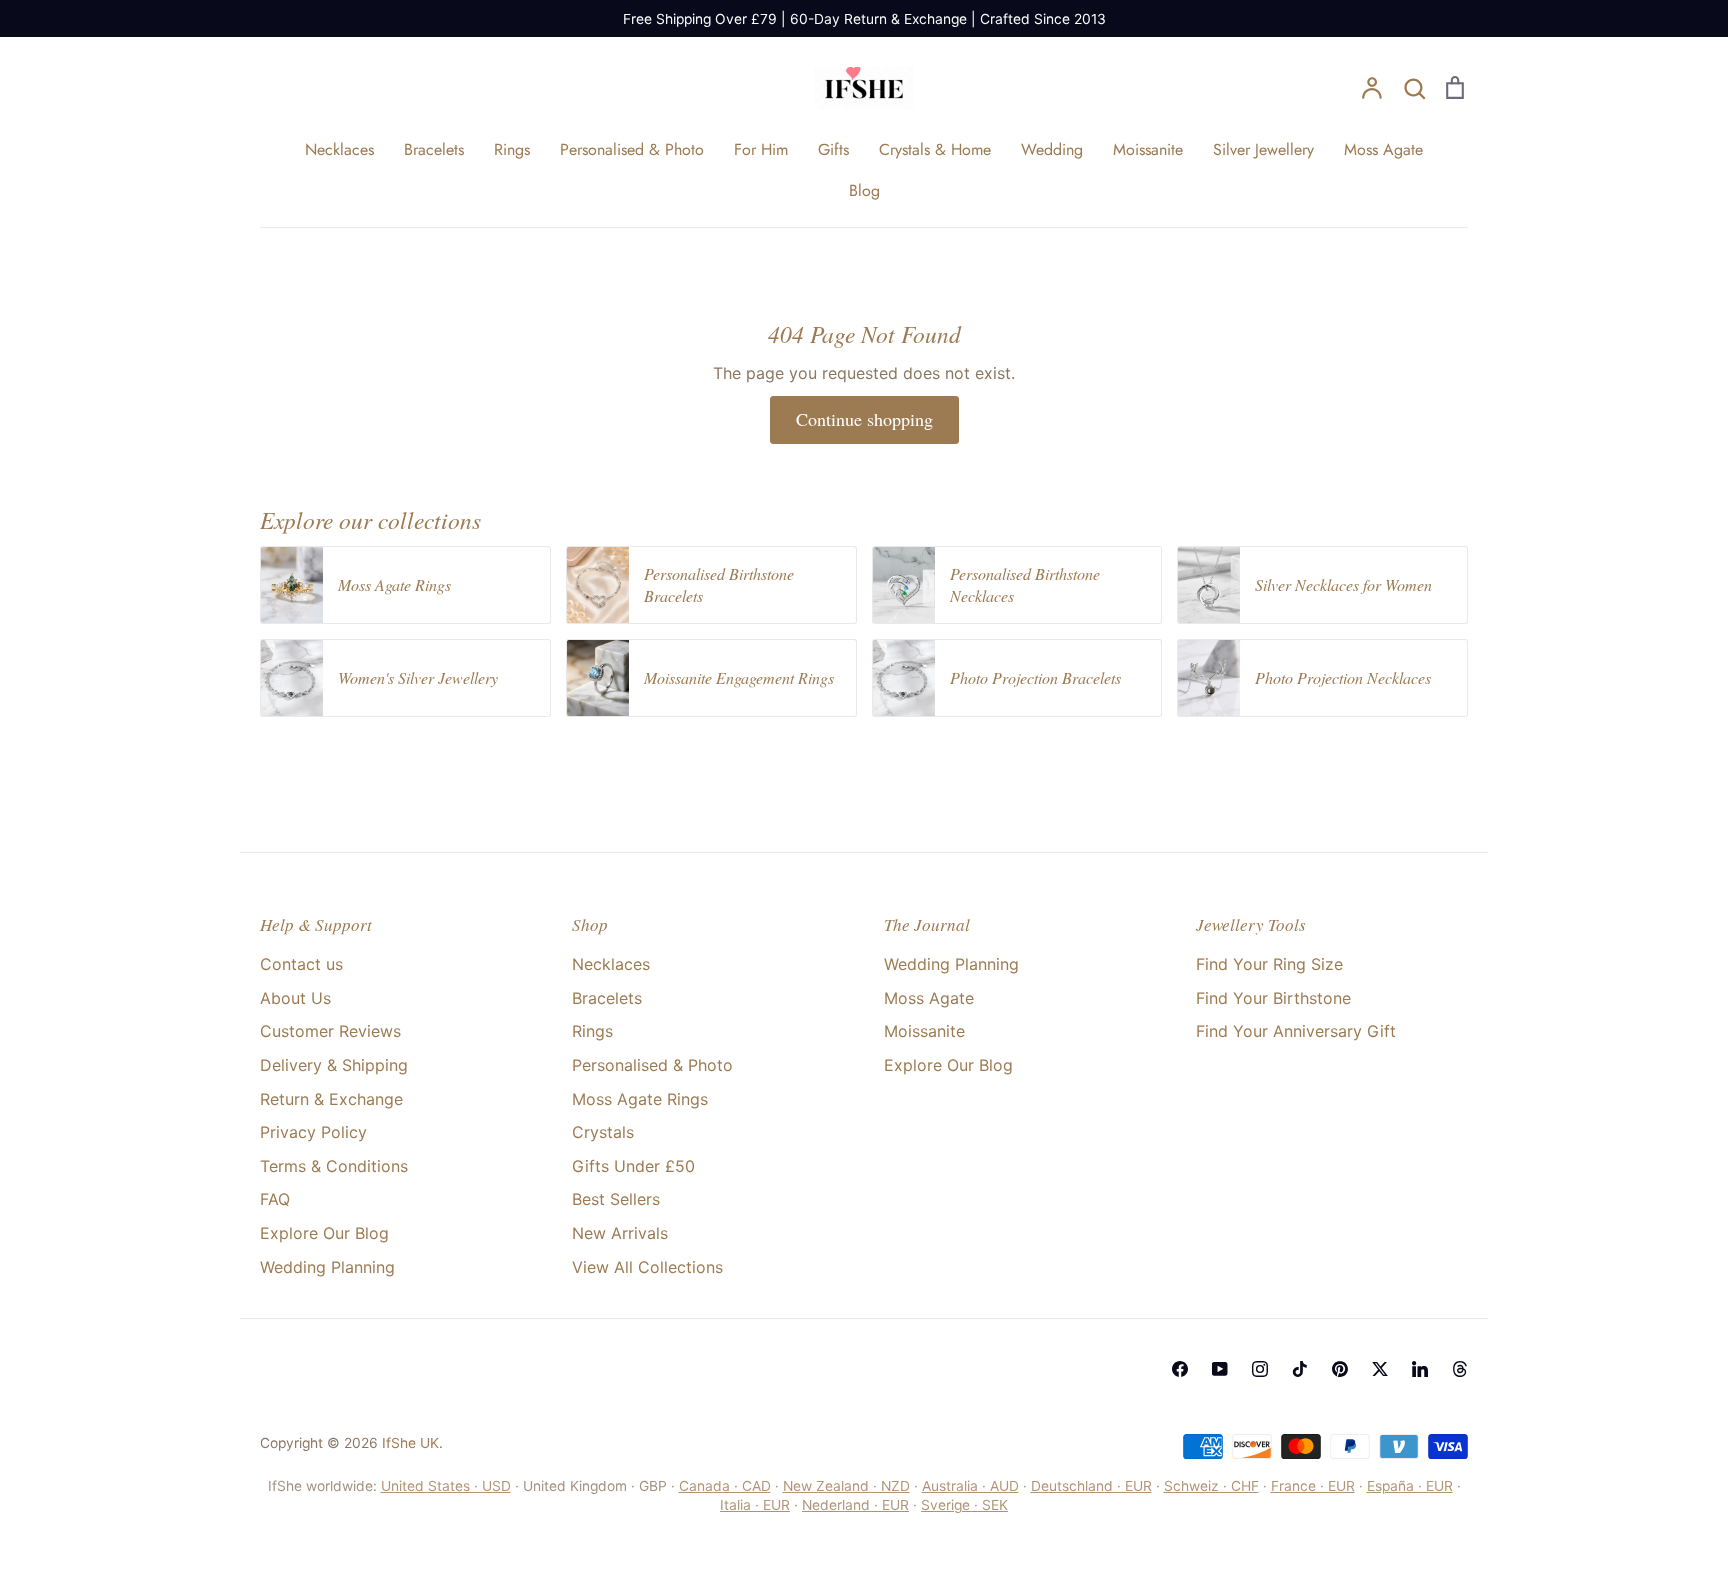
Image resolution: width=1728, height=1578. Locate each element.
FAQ (275, 1199)
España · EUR (1410, 1486)
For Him (761, 149)
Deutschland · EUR (1091, 1486)
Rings (512, 149)
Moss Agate (1383, 149)
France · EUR (1313, 1486)
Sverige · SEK (964, 1505)
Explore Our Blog (324, 1233)
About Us (295, 998)
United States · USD (446, 1486)
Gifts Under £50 (633, 1166)
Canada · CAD (725, 1486)
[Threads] (1460, 1369)
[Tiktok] (1300, 1369)
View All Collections (647, 1267)
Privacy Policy (313, 1132)
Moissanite (1148, 149)
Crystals (603, 1132)
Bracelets (434, 149)
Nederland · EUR (855, 1505)
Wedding (1052, 149)
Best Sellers (616, 1199)
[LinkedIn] (1420, 1369)
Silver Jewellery (1263, 149)
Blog (864, 190)
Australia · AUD (970, 1486)
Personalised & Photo (632, 149)
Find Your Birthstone (1273, 998)
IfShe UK (410, 1443)
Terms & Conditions (334, 1166)
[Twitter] (1380, 1369)
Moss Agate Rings (640, 1099)
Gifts (833, 149)
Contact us (301, 964)
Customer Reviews (330, 1031)
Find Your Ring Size (1269, 964)
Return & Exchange (331, 1099)
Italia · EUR (755, 1505)
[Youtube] (1220, 1369)
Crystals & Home (935, 149)
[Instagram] (1260, 1369)
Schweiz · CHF (1211, 1486)
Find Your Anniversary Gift (1296, 1031)
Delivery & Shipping (334, 1065)
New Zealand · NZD (846, 1486)
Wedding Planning (327, 1267)
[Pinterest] (1340, 1369)
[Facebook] (1180, 1369)
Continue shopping (864, 419)
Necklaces (339, 149)
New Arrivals (620, 1233)
